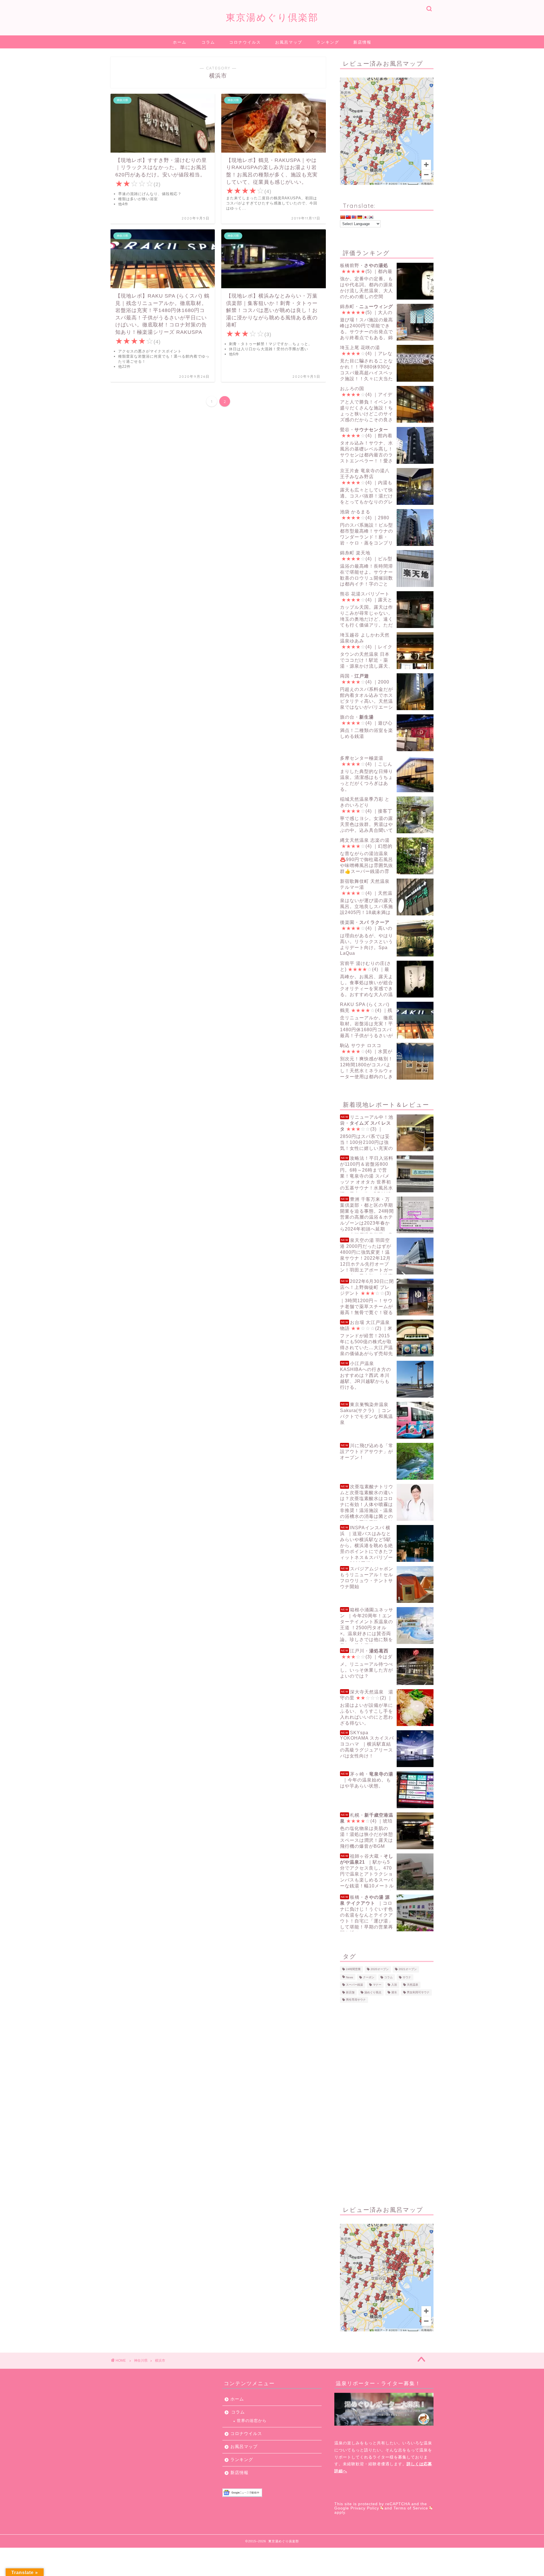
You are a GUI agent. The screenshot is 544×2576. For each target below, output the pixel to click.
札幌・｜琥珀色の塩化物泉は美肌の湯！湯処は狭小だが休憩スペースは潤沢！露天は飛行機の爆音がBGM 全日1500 (367, 1831)
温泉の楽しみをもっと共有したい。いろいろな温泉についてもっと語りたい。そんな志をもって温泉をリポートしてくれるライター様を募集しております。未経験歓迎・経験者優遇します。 (383, 2457)
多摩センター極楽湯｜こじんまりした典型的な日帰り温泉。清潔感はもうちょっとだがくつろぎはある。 (366, 774)
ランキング (328, 42)
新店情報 (362, 42)
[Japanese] (365, 217)
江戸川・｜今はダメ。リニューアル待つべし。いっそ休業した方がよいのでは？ (366, 1663)
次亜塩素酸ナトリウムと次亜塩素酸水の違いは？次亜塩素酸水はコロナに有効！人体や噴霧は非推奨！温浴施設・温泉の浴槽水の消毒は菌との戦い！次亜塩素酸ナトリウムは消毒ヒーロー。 (367, 1502)
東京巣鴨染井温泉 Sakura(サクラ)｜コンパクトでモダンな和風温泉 (366, 1413)
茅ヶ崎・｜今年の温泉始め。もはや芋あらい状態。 (367, 1780)
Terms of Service (411, 2508)
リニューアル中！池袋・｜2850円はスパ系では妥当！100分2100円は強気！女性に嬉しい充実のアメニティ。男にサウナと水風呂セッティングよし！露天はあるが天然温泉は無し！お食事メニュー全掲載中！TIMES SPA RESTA (386, 1133)
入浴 (394, 1985)
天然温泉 (413, 1985)
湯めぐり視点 (373, 1992)
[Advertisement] (387, 2103)
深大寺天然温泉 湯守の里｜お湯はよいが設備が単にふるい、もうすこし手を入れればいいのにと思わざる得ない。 (367, 1707)
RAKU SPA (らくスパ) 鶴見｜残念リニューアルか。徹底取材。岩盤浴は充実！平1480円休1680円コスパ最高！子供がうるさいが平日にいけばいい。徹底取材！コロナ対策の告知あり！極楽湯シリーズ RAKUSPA (386, 1020)
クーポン (369, 1977)
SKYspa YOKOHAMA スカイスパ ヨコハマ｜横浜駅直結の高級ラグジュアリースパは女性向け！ (367, 1744)
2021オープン (408, 1969)
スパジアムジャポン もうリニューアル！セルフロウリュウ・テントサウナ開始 (367, 1578)
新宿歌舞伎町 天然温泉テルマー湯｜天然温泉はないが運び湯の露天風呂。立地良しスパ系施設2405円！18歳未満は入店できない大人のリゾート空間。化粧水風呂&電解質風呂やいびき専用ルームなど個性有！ (386, 897)
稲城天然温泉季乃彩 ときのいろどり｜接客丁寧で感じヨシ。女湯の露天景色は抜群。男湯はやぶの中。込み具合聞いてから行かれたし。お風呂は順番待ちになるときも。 (386, 815)
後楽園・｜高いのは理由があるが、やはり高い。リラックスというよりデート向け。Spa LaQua (366, 938)
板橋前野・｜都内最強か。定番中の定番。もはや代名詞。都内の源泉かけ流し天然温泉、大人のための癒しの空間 (366, 281)
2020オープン (380, 1969)
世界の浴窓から (252, 2421)
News (349, 1977)
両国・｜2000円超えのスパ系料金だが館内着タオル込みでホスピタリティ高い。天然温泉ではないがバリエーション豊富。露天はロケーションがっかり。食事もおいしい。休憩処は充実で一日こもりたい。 (386, 692)
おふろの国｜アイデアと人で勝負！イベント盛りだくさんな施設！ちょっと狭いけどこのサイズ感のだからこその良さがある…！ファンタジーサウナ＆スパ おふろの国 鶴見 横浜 (386, 404)
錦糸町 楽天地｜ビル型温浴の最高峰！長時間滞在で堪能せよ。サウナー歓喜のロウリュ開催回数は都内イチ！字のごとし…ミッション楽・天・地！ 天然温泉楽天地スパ (386, 569)
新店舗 (350, 1992)
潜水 (394, 1992)
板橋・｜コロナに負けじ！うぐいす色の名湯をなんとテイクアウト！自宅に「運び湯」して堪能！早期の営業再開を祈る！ (366, 1913)
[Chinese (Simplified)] (343, 217)
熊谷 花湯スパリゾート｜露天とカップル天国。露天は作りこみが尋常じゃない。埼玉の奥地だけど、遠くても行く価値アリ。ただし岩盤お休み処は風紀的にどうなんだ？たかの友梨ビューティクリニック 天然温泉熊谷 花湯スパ (386, 610)
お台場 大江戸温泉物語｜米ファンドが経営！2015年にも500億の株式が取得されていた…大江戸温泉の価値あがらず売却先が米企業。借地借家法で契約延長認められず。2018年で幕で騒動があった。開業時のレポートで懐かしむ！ (387, 1338)
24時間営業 (353, 1969)
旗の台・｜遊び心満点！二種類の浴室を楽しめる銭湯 (366, 727)
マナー (377, 1985)
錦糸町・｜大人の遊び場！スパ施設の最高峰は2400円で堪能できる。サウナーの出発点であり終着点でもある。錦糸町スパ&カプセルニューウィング (378, 322)
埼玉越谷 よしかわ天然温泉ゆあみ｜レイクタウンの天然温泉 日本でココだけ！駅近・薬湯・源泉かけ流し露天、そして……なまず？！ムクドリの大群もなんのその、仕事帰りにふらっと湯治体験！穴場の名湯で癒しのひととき (386, 651)
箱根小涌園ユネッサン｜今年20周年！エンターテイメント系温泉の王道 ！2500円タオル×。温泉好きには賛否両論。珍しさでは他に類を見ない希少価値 (367, 1626)
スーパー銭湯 (354, 1985)
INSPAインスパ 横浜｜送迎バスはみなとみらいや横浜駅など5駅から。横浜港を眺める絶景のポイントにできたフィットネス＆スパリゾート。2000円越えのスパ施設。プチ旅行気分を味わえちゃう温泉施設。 (386, 1544)
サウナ (407, 1977)
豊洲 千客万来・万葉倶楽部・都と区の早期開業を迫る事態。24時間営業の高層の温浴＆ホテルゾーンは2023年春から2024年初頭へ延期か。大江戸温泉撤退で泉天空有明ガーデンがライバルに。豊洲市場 (386, 1215)
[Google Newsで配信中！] (272, 2493)
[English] (354, 217)
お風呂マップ (289, 42)
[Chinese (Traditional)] (348, 217)
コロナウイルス (245, 42)
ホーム (180, 42)
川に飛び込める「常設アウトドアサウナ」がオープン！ (367, 1452)
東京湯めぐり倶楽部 (272, 17)
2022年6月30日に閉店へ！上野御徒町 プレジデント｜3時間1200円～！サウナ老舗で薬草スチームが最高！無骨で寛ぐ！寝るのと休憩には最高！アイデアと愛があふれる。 (386, 1297)
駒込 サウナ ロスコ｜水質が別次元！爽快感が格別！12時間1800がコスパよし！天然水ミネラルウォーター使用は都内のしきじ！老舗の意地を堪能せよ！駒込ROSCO (385, 1061)
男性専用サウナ (356, 2000)
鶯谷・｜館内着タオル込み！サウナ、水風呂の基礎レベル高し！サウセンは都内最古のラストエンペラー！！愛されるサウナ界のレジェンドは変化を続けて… (383, 446)
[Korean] (371, 217)
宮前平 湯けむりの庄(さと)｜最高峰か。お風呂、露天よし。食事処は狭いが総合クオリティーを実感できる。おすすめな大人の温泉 (366, 979)
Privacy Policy (365, 2508)
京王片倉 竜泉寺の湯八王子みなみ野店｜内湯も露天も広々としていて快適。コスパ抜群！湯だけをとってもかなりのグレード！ (366, 487)
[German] (360, 217)
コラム (208, 42)
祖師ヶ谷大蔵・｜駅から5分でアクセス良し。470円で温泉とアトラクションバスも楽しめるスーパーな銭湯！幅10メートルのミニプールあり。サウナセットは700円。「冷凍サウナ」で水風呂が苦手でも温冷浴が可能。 (385, 1872)
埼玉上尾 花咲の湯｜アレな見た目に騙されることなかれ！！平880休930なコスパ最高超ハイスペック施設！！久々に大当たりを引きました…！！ (366, 363)
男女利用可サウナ (418, 1992)
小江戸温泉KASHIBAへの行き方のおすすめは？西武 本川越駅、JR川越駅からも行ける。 (365, 1375)
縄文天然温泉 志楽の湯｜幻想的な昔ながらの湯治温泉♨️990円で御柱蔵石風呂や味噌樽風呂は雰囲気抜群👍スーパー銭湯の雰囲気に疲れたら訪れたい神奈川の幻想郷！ (386, 856)
